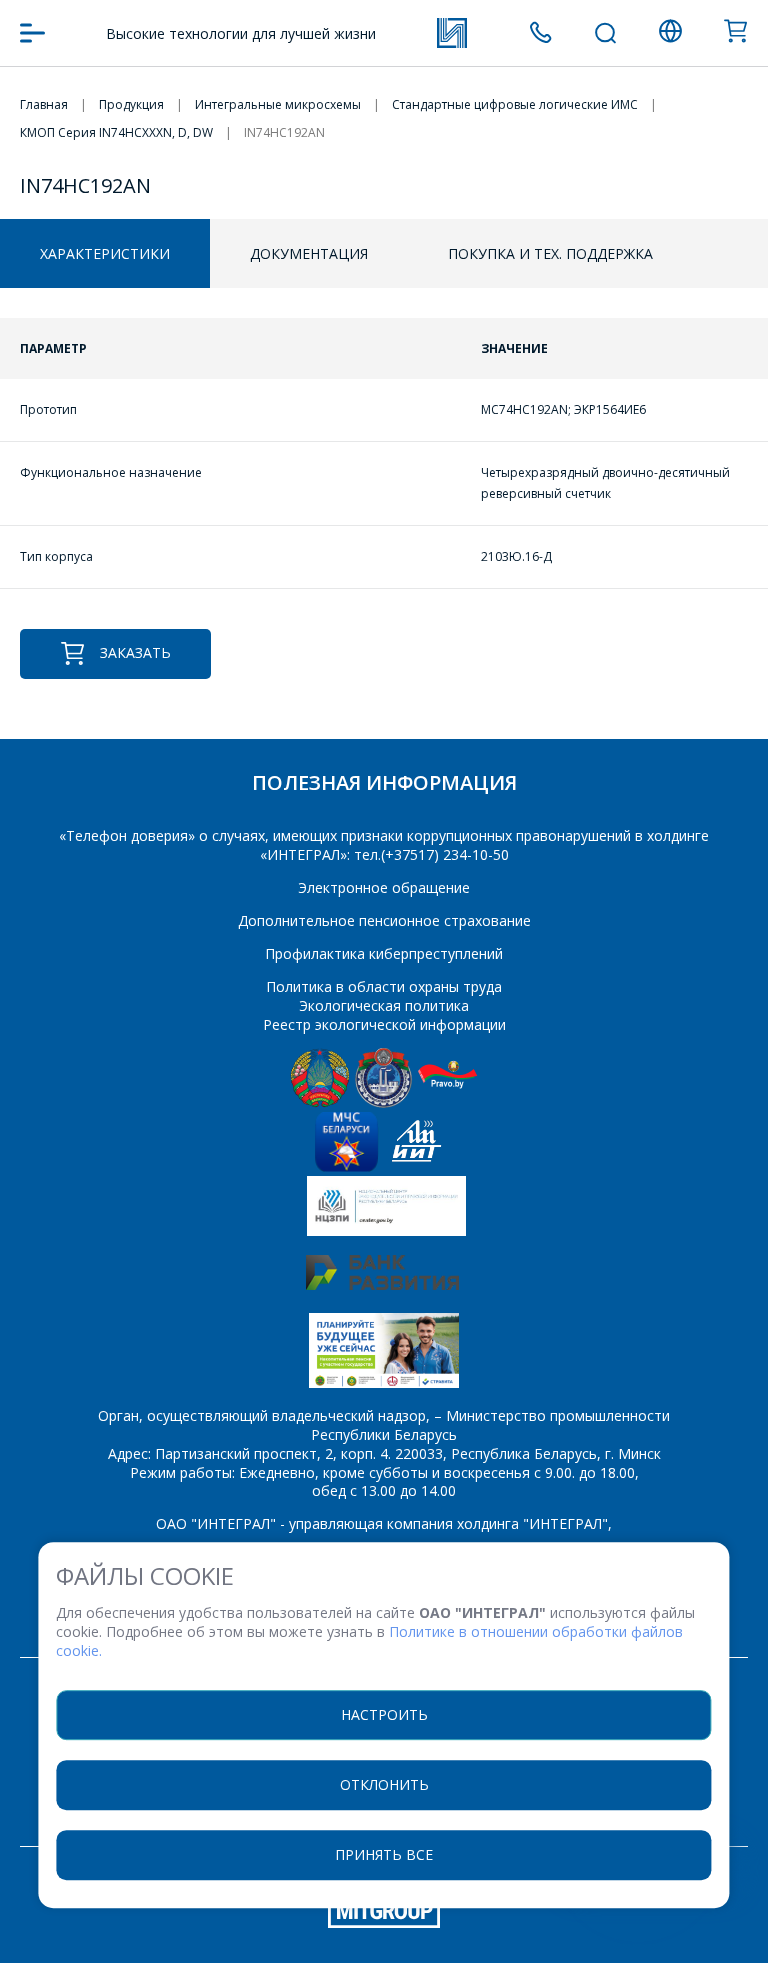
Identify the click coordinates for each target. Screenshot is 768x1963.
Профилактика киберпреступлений (384, 953)
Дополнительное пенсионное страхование (384, 920)
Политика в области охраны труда (384, 986)
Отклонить (384, 1784)
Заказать (135, 652)
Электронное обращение (384, 887)
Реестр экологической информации (384, 1024)
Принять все (384, 1854)
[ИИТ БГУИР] (416, 1166)
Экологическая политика (384, 1005)
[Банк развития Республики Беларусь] (382, 1284)
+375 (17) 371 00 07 (540, 32)
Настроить (384, 1714)
